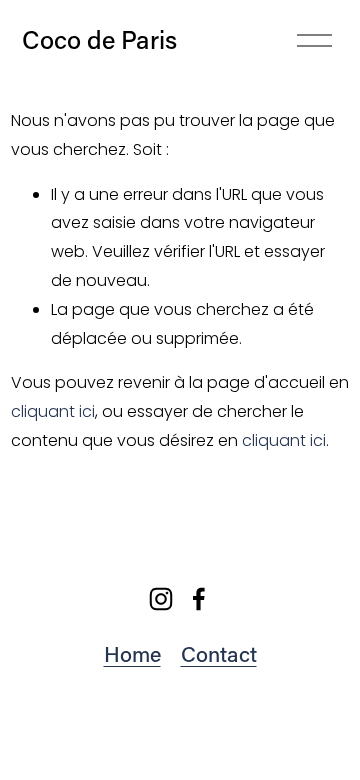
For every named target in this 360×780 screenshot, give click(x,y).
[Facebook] (199, 599)
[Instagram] (161, 599)
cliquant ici (53, 411)
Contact (219, 653)
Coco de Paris (99, 39)
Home (132, 653)
